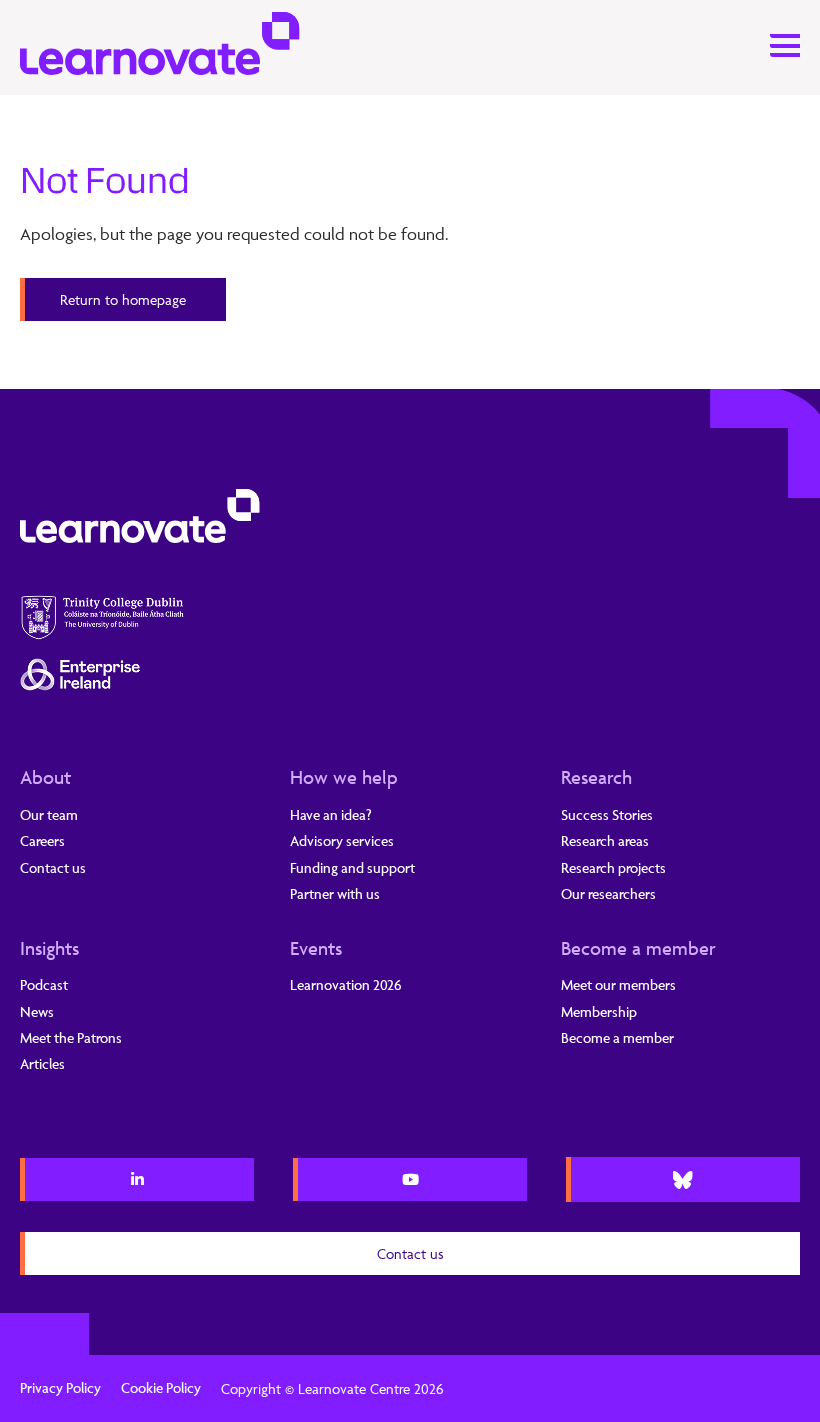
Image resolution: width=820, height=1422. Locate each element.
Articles (42, 1063)
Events (316, 948)
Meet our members (618, 984)
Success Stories (607, 814)
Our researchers (608, 893)
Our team (49, 814)
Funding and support (352, 867)
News (37, 1011)
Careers (42, 840)
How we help (344, 777)
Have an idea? (331, 814)
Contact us (53, 867)
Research (596, 777)
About (45, 777)
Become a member (638, 948)
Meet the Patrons (71, 1037)
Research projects (613, 867)
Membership (599, 1011)
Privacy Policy (60, 1387)
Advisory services (342, 840)
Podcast (44, 984)
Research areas (605, 840)
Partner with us (335, 893)
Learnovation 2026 (346, 984)
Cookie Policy (161, 1387)
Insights (49, 948)
